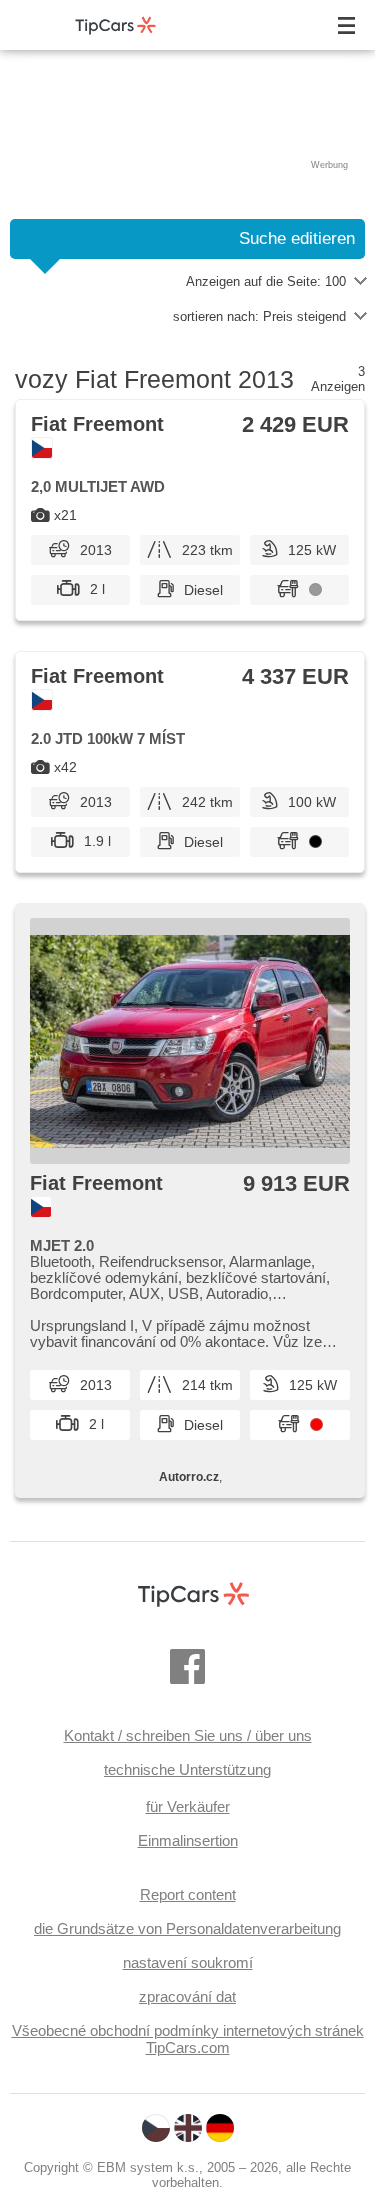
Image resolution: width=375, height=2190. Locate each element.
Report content (188, 1894)
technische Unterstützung (187, 1769)
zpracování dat (187, 1996)
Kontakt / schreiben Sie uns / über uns (188, 1735)
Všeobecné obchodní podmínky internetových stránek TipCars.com (188, 2039)
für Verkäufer (188, 1806)
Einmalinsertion (188, 1840)
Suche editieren (297, 238)
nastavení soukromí (188, 1962)
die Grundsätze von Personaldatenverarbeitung (187, 1928)
